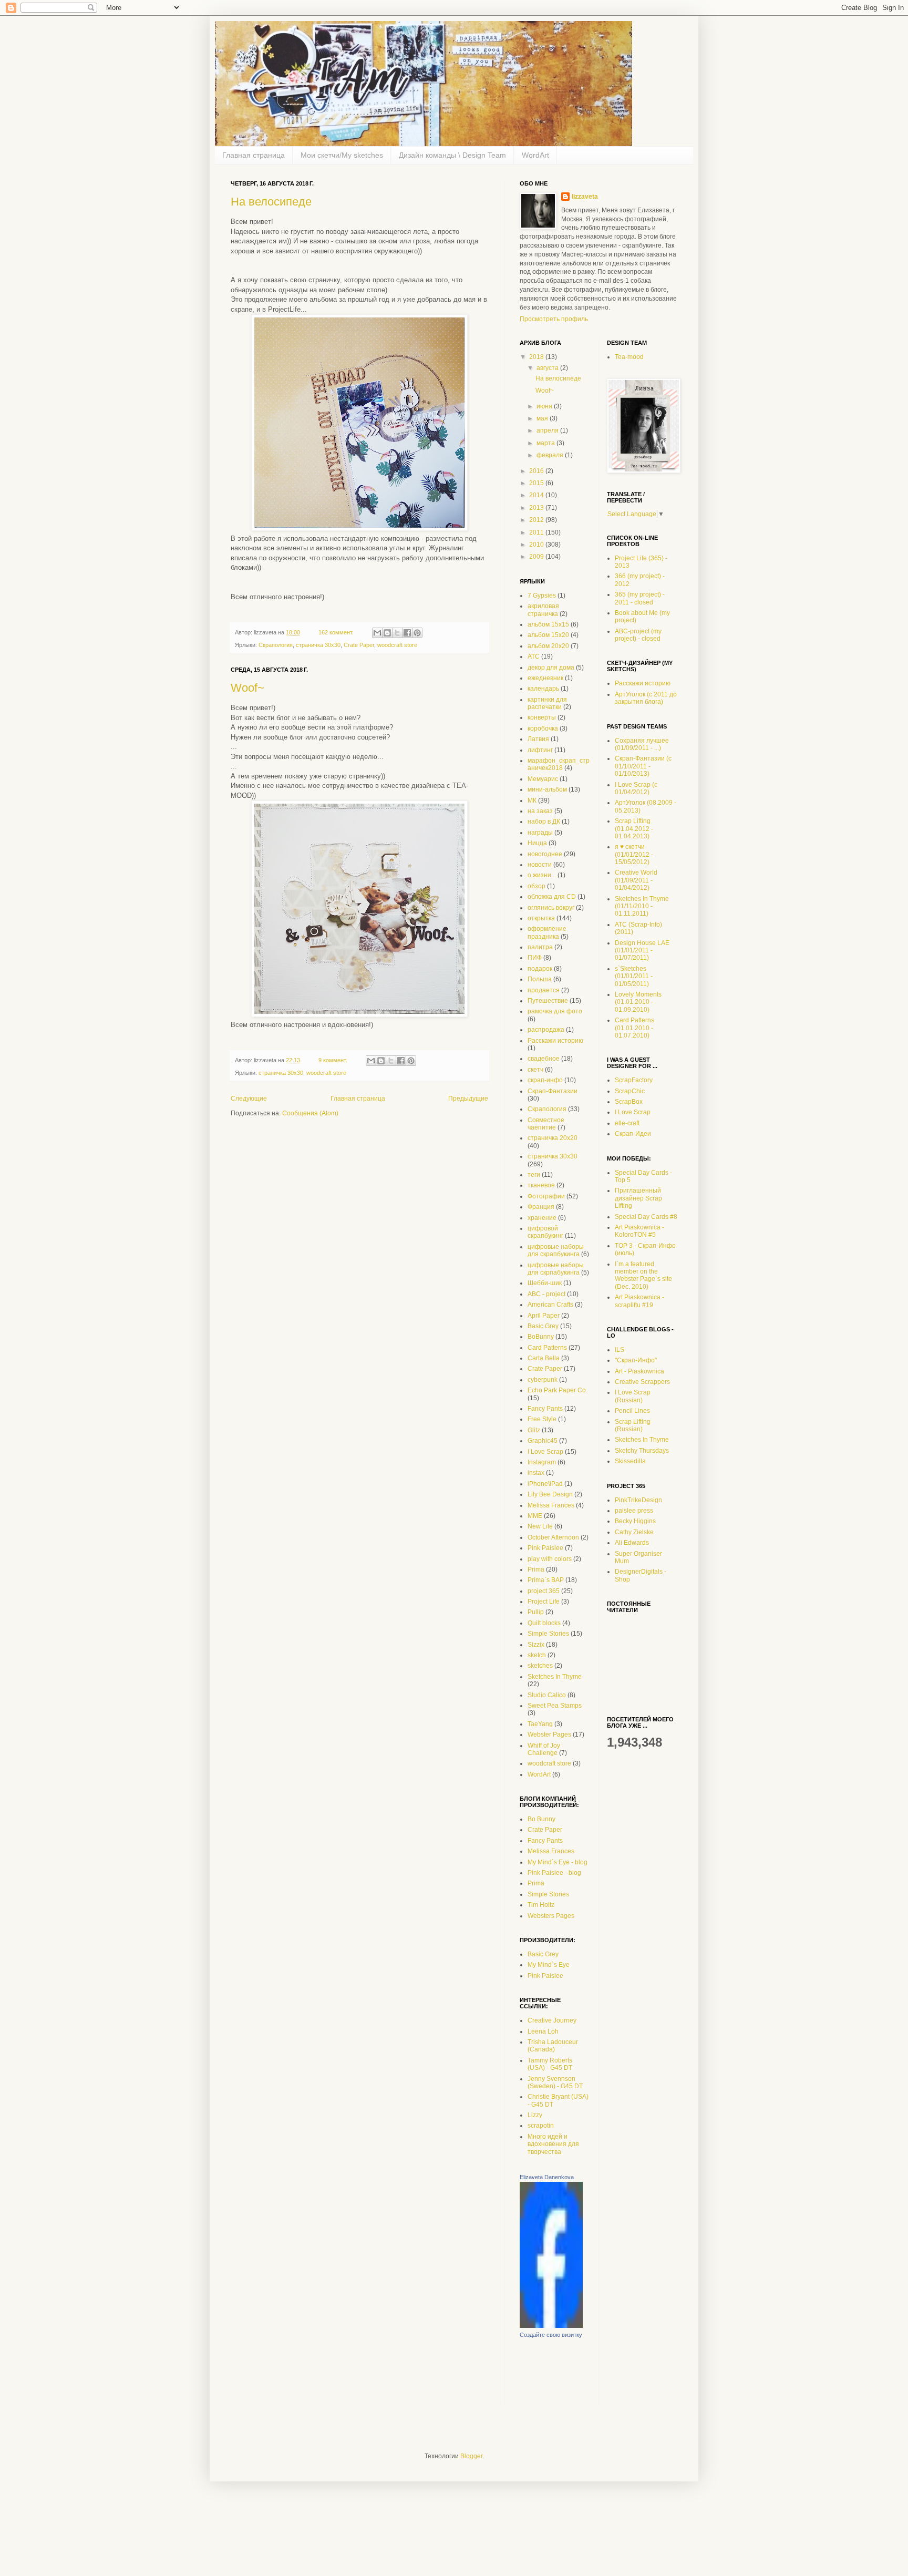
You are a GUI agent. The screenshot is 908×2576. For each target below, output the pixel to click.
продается (544, 990)
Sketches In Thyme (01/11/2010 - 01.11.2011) (642, 906)
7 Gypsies (542, 596)
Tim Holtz (541, 1905)
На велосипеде (271, 202)
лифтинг (540, 750)
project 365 (544, 1591)
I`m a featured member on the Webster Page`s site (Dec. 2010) (643, 1275)
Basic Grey (543, 1326)
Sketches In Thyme (555, 1677)
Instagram (542, 1462)
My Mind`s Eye (549, 1965)
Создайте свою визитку (551, 2335)
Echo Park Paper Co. (558, 1390)
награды (540, 833)
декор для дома (551, 668)
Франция (541, 1207)
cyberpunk (543, 1380)
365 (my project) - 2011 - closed (640, 598)
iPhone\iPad (545, 1484)
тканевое (541, 1185)
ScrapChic (630, 1091)
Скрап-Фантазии (553, 1091)
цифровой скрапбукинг (545, 1232)
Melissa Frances (551, 1505)
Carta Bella (544, 1358)
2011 (537, 532)
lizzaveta (585, 197)
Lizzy (535, 2115)
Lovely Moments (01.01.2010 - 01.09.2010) (638, 1002)
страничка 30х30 (318, 645)
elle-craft (627, 1123)
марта (546, 443)
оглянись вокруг (551, 908)
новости (540, 865)
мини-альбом (547, 789)
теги (534, 1175)
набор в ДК (544, 822)
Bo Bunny (541, 1819)
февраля (551, 455)
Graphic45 (543, 1441)
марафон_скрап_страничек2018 (559, 764)
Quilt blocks (544, 1623)
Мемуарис (543, 779)
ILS (620, 1350)
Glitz (534, 1430)
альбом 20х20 (548, 646)
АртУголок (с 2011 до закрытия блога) (646, 698)
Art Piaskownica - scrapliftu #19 (639, 1301)
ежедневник (545, 678)
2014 (537, 495)
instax (536, 1473)
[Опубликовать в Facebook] (407, 633)
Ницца (537, 843)
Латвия (538, 739)
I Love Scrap (545, 1452)
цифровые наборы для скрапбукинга (556, 1250)
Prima (536, 1569)
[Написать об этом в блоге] (387, 633)
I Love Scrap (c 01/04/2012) (636, 788)
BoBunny (541, 1337)
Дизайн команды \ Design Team (452, 155)
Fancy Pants (545, 1409)
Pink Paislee (545, 1548)
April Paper (544, 1316)
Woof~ (247, 688)
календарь (543, 689)
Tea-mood (629, 357)
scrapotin (541, 2126)
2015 (537, 483)
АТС (534, 656)
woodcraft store (397, 645)
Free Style (542, 1419)
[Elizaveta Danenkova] (551, 2326)
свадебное (544, 1059)
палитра (540, 947)
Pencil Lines (632, 1411)
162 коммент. (336, 632)
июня (545, 406)
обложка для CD (552, 897)
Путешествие (548, 1001)
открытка (541, 918)
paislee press (634, 1511)
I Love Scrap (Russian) (633, 1396)
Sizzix (536, 1645)
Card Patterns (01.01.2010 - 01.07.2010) (634, 1028)
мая (543, 418)
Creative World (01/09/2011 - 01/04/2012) (636, 880)
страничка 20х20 (553, 1138)
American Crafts (550, 1305)
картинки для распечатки (547, 703)
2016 (537, 471)
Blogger (471, 2456)
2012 (537, 520)
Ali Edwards (632, 1543)
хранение (542, 1218)
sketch (537, 1655)
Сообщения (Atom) (310, 1113)
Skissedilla (630, 1461)
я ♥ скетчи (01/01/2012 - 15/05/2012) (634, 854)
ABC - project (546, 1294)
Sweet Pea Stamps (555, 1706)
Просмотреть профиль (554, 319)
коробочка (543, 728)
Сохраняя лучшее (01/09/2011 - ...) (642, 744)
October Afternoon (553, 1537)
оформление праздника (547, 932)
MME (535, 1516)
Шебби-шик (545, 1283)
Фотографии (546, 1196)
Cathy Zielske (634, 1532)
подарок (540, 969)
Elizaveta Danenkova (547, 2177)
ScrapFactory (634, 1080)
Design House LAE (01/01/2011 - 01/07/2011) (642, 951)
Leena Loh (543, 2031)
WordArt (535, 155)
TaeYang (540, 1724)
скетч (535, 1070)
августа (548, 368)
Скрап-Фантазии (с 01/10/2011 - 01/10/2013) (643, 766)
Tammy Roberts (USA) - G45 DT (550, 2064)
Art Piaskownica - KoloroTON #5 (639, 1231)
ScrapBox (629, 1102)
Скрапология (276, 645)
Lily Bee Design (550, 1494)
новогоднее (545, 854)
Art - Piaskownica (639, 1371)
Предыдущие (468, 1099)
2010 (537, 545)
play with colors (550, 1559)
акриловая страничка (543, 610)
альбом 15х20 (548, 635)
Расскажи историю (555, 1041)
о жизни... (542, 875)
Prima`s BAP (546, 1580)
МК (532, 800)
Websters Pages (551, 1916)
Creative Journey (552, 2020)
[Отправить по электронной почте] (377, 633)
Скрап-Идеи (633, 1134)
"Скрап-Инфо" (636, 1360)
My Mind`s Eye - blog (558, 1862)
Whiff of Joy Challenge (544, 1749)
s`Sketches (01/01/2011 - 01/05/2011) (634, 976)
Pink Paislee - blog (554, 1873)
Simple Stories (548, 1634)
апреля (548, 430)
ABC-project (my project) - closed (638, 635)
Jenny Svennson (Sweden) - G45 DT (555, 2082)
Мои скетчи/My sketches (342, 155)
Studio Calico (547, 1695)
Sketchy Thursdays (642, 1451)
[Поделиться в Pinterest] (417, 633)
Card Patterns (547, 1348)
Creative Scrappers (642, 1382)
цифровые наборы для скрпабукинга (556, 1269)
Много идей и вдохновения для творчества (553, 2144)
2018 (537, 357)
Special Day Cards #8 (646, 1217)
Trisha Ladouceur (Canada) (553, 2046)
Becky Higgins (635, 1521)
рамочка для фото (555, 1011)
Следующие (249, 1099)
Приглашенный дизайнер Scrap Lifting (638, 1198)
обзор (536, 886)
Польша (540, 979)
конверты (542, 717)
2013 (537, 508)
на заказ (540, 811)
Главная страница (254, 155)
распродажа (546, 1030)
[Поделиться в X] (397, 633)
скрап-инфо (545, 1080)
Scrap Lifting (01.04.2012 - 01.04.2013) (634, 829)
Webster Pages (549, 1735)
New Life (540, 1526)
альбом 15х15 (548, 624)
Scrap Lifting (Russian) (633, 1425)
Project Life (544, 1602)
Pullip (536, 1612)
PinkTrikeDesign (638, 1500)
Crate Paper (359, 645)
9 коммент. (333, 1060)
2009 (537, 557)
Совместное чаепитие (546, 1124)
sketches (540, 1666)
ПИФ (535, 958)
